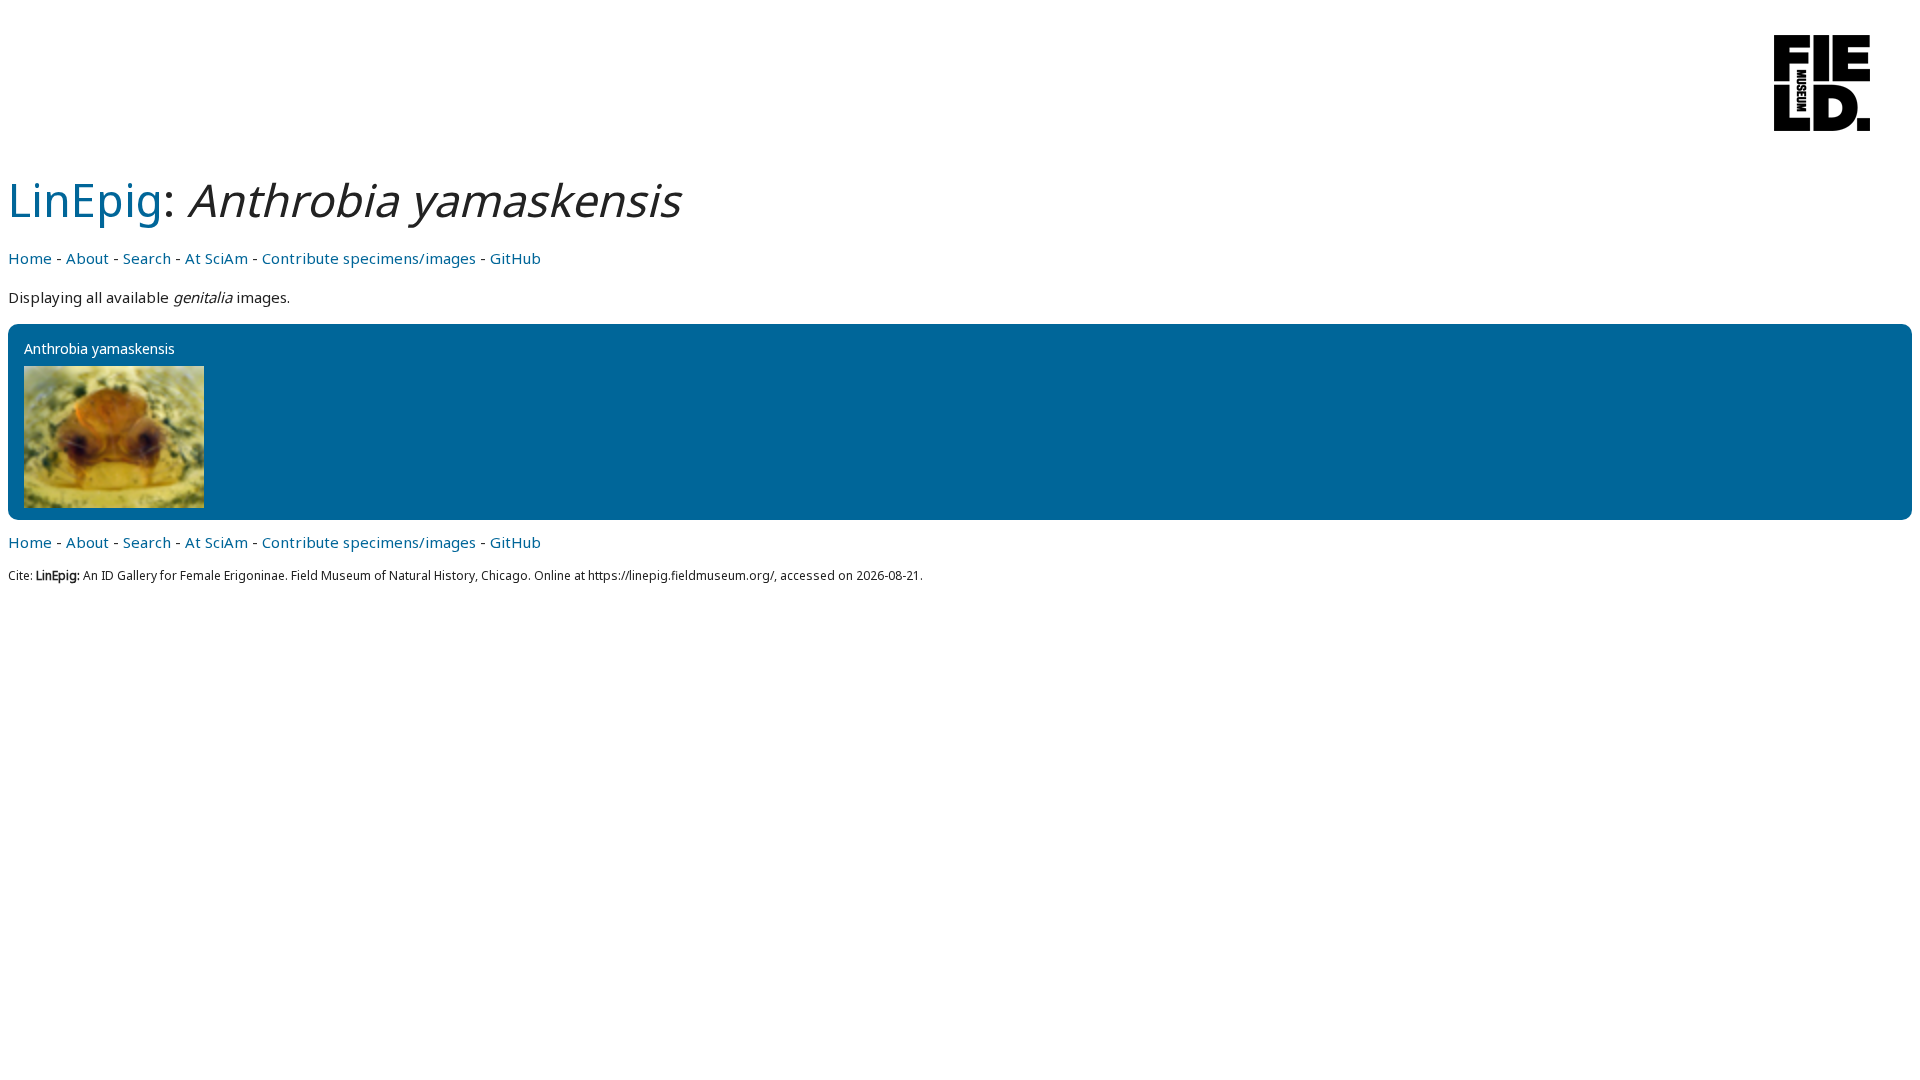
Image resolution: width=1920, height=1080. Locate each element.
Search (147, 258)
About (87, 258)
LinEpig (85, 199)
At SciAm (216, 258)
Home (30, 258)
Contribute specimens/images (369, 258)
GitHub (515, 258)
